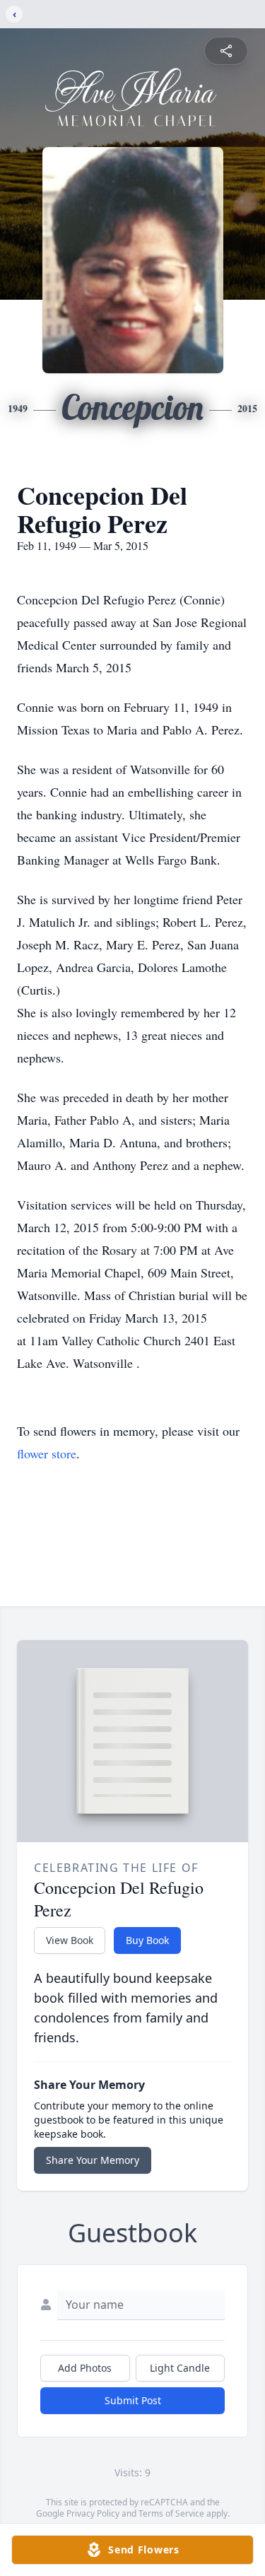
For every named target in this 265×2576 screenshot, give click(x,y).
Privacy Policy (93, 2513)
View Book (70, 1940)
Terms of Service (171, 2513)
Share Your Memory (93, 2160)
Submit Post (133, 2400)
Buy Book (147, 1940)
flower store (47, 1453)
